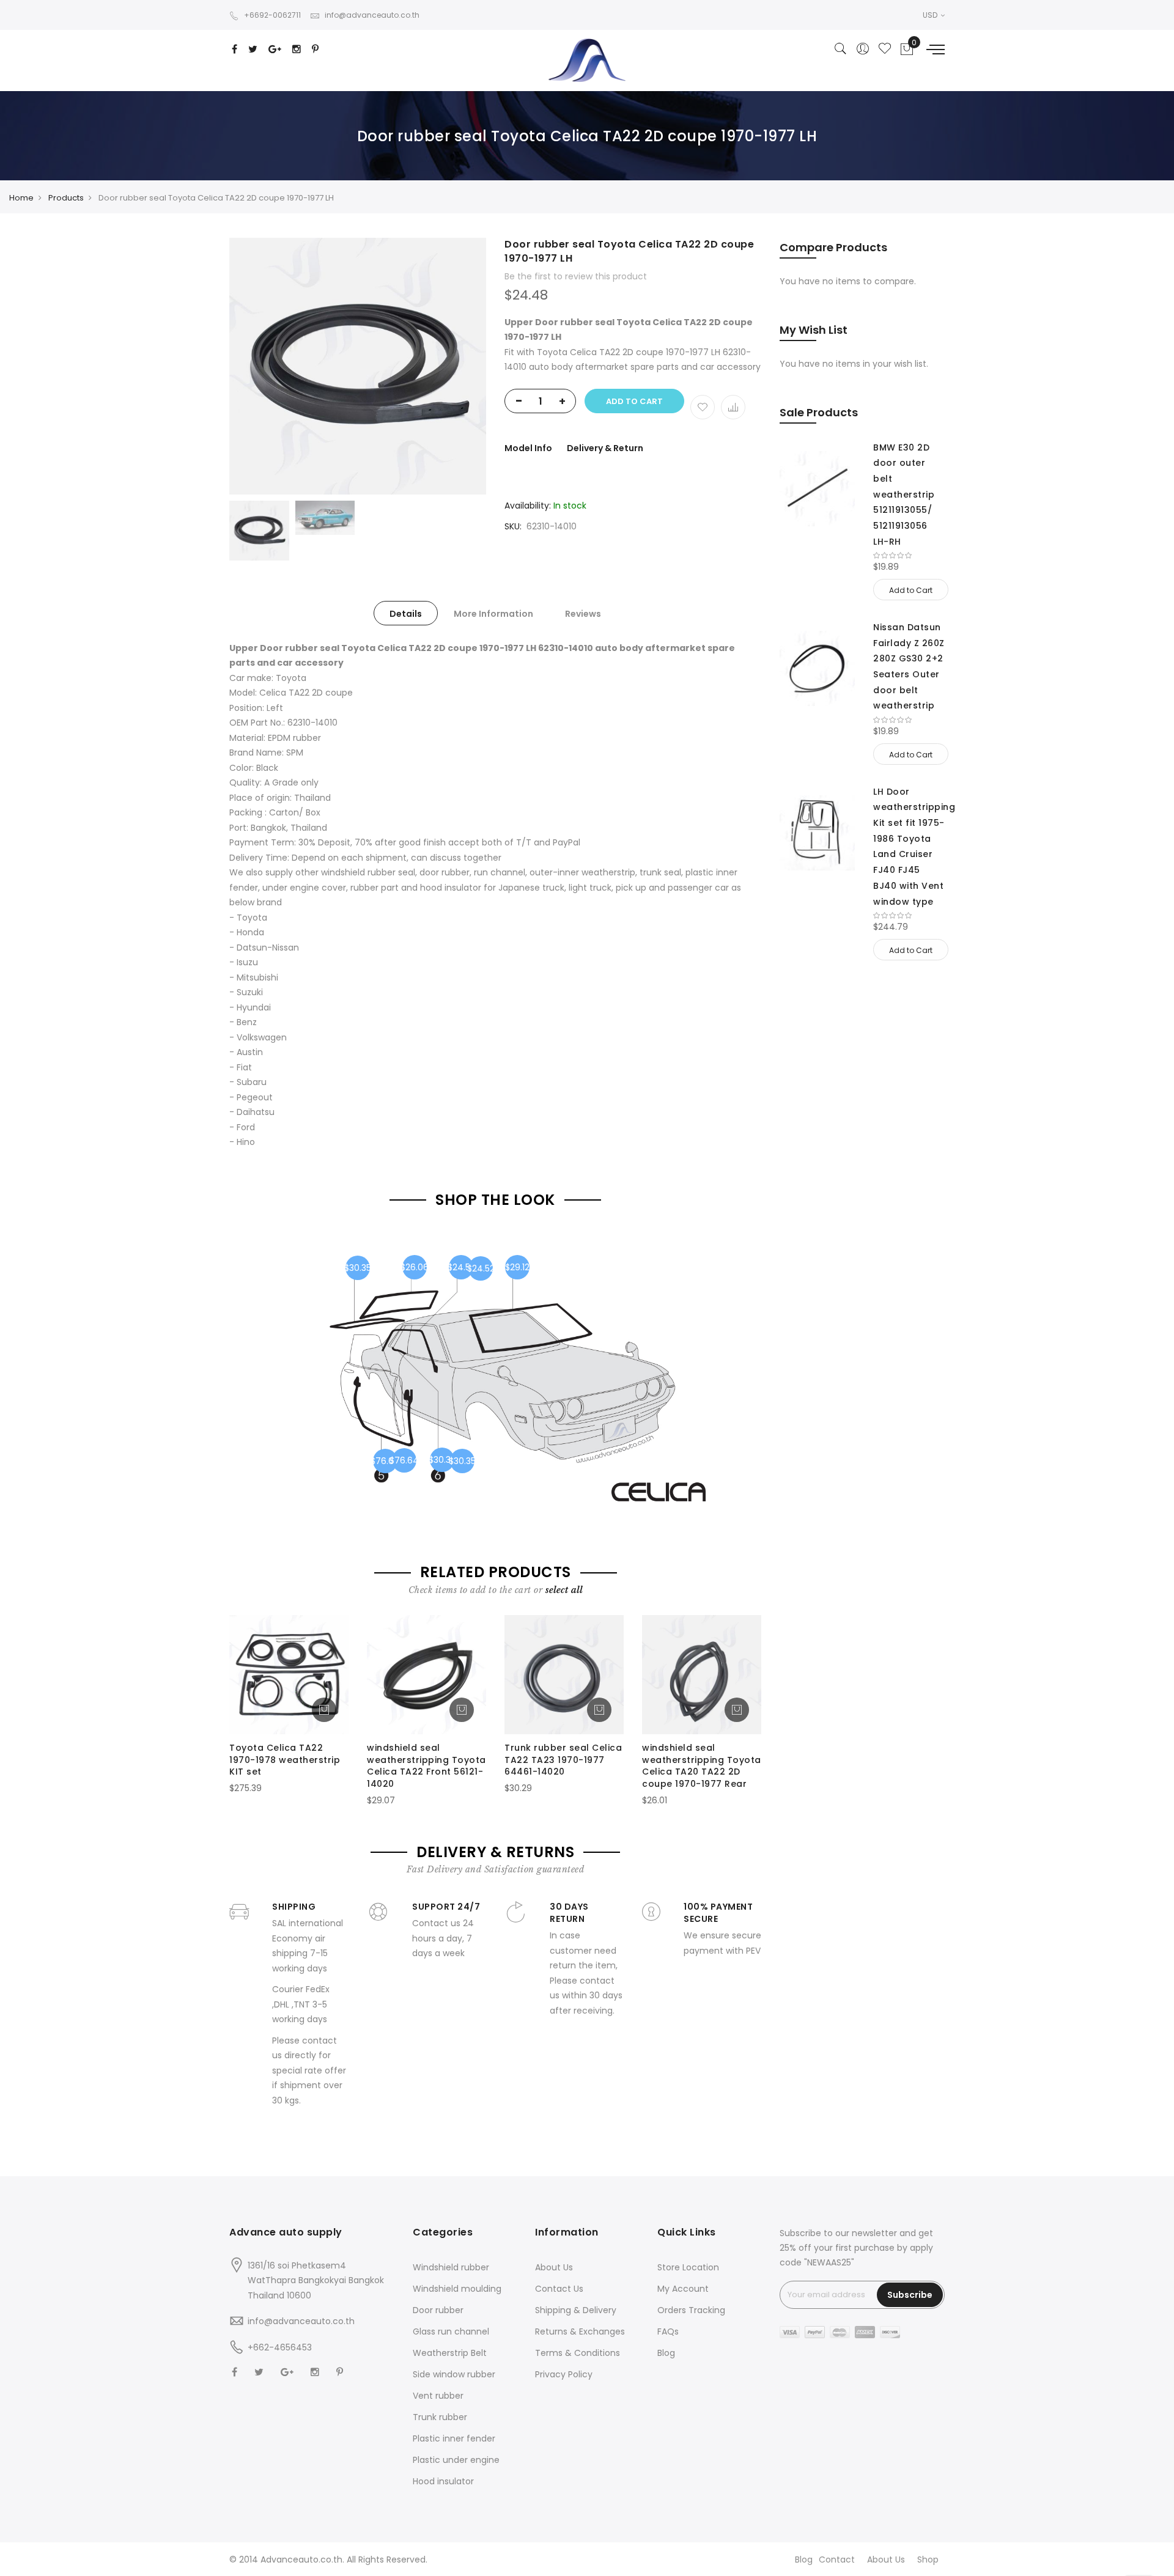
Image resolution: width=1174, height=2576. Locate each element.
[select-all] (564, 1590)
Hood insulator (443, 2481)
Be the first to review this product (576, 276)
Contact (837, 2559)
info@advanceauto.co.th (372, 15)
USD (931, 15)
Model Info (528, 448)
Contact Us (559, 2289)
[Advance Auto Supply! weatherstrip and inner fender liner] (587, 60)
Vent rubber (438, 2396)
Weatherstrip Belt (450, 2353)
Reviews (583, 614)
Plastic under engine (456, 2460)
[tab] (406, 613)
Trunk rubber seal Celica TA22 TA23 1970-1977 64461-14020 (563, 1760)
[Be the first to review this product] (909, 556)
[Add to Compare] (733, 407)
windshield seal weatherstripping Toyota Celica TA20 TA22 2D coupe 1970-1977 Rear (702, 1766)
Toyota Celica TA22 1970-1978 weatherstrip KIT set (285, 1760)
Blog (666, 2353)
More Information (493, 614)
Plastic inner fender (454, 2438)
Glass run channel (451, 2331)
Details (406, 614)
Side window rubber (454, 2374)
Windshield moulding (457, 2289)
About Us (554, 2267)
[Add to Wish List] (703, 407)
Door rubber (438, 2310)
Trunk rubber (440, 2417)
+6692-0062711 (272, 15)
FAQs (668, 2331)
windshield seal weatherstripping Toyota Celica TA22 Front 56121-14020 (426, 1766)
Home (21, 198)
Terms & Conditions (578, 2353)
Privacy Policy (564, 2374)
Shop (928, 2559)
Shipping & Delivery (576, 2310)
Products (66, 198)
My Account (683, 2289)
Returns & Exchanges (580, 2331)
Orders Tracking (691, 2310)
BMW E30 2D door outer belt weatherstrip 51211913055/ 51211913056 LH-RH (904, 495)
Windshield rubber (451, 2267)
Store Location (688, 2267)
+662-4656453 (280, 2347)
